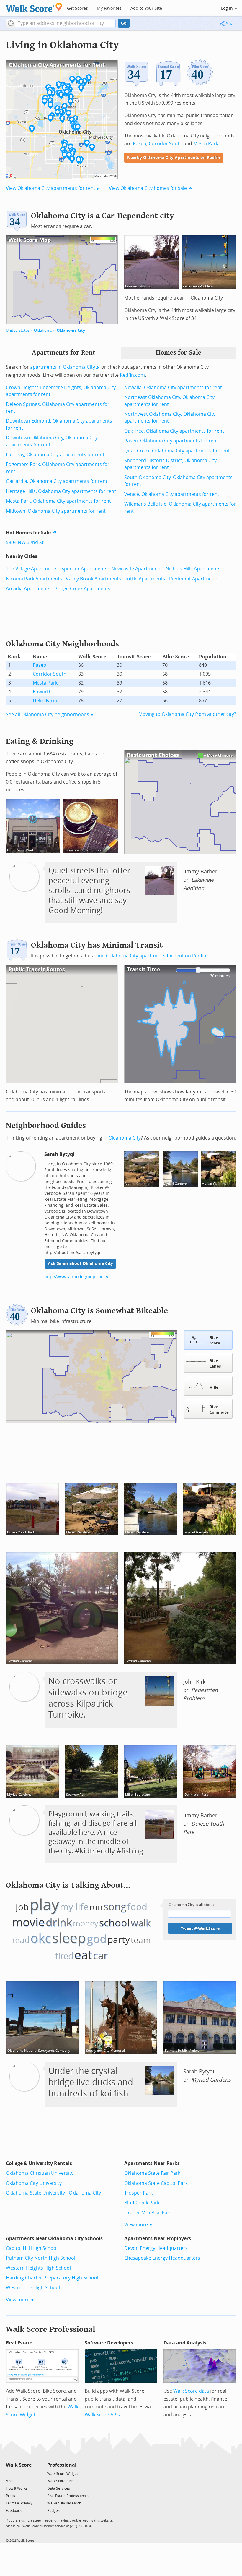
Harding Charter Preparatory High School (52, 2278)
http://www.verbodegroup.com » (76, 1277)
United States (18, 330)
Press (10, 2496)
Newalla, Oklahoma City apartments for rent (173, 387)
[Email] (28, 2473)
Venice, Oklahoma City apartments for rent (172, 494)
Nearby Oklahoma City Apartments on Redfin (174, 158)
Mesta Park (206, 144)
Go (124, 23)
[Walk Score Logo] (34, 7)
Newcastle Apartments (136, 569)
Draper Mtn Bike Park (148, 2213)
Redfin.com (132, 375)
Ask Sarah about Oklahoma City (80, 1264)
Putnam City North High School (41, 2258)
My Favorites (109, 8)
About (11, 2481)
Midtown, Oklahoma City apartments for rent (56, 511)
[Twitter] (9, 2473)
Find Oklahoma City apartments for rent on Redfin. (151, 956)
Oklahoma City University (34, 2183)
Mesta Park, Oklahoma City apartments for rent (58, 501)
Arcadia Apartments (28, 589)
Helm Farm (45, 701)
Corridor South (166, 144)
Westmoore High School (33, 2288)
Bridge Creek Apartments (82, 589)
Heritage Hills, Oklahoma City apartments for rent (61, 491)
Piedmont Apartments (194, 579)
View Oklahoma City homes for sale (148, 188)
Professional (62, 2465)
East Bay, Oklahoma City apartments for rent (55, 455)
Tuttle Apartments (145, 579)
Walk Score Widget (63, 2474)
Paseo (140, 144)
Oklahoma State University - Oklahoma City (53, 2193)
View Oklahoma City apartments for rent (51, 188)
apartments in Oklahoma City (63, 367)
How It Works (17, 2488)
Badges (53, 2511)
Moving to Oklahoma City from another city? (187, 714)
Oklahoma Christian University (40, 2173)
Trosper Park (139, 2193)
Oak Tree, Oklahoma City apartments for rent (174, 431)
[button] (10, 23)
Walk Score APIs (102, 2415)
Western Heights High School (38, 2268)
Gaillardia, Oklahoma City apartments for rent (57, 481)
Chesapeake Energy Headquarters (162, 2258)
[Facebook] (18, 2473)
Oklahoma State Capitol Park (156, 2183)
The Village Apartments (32, 569)
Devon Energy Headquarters (156, 2248)
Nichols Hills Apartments (193, 569)
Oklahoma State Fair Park (152, 2173)
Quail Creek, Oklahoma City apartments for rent (177, 451)
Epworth (42, 692)
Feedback (14, 2511)
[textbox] (65, 23)
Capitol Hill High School (32, 2248)
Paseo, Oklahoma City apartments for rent (171, 441)
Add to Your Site (146, 8)
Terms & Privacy (19, 2503)
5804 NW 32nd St (25, 542)
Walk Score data (191, 2391)
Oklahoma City (71, 330)
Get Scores (77, 8)
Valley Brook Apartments (93, 579)
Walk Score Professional (51, 2329)
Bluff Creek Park (142, 2203)
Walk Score (19, 2465)
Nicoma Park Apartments (34, 579)
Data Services (59, 2488)
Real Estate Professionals (68, 2496)
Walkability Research (64, 2503)
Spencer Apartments (84, 569)
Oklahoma (43, 330)
